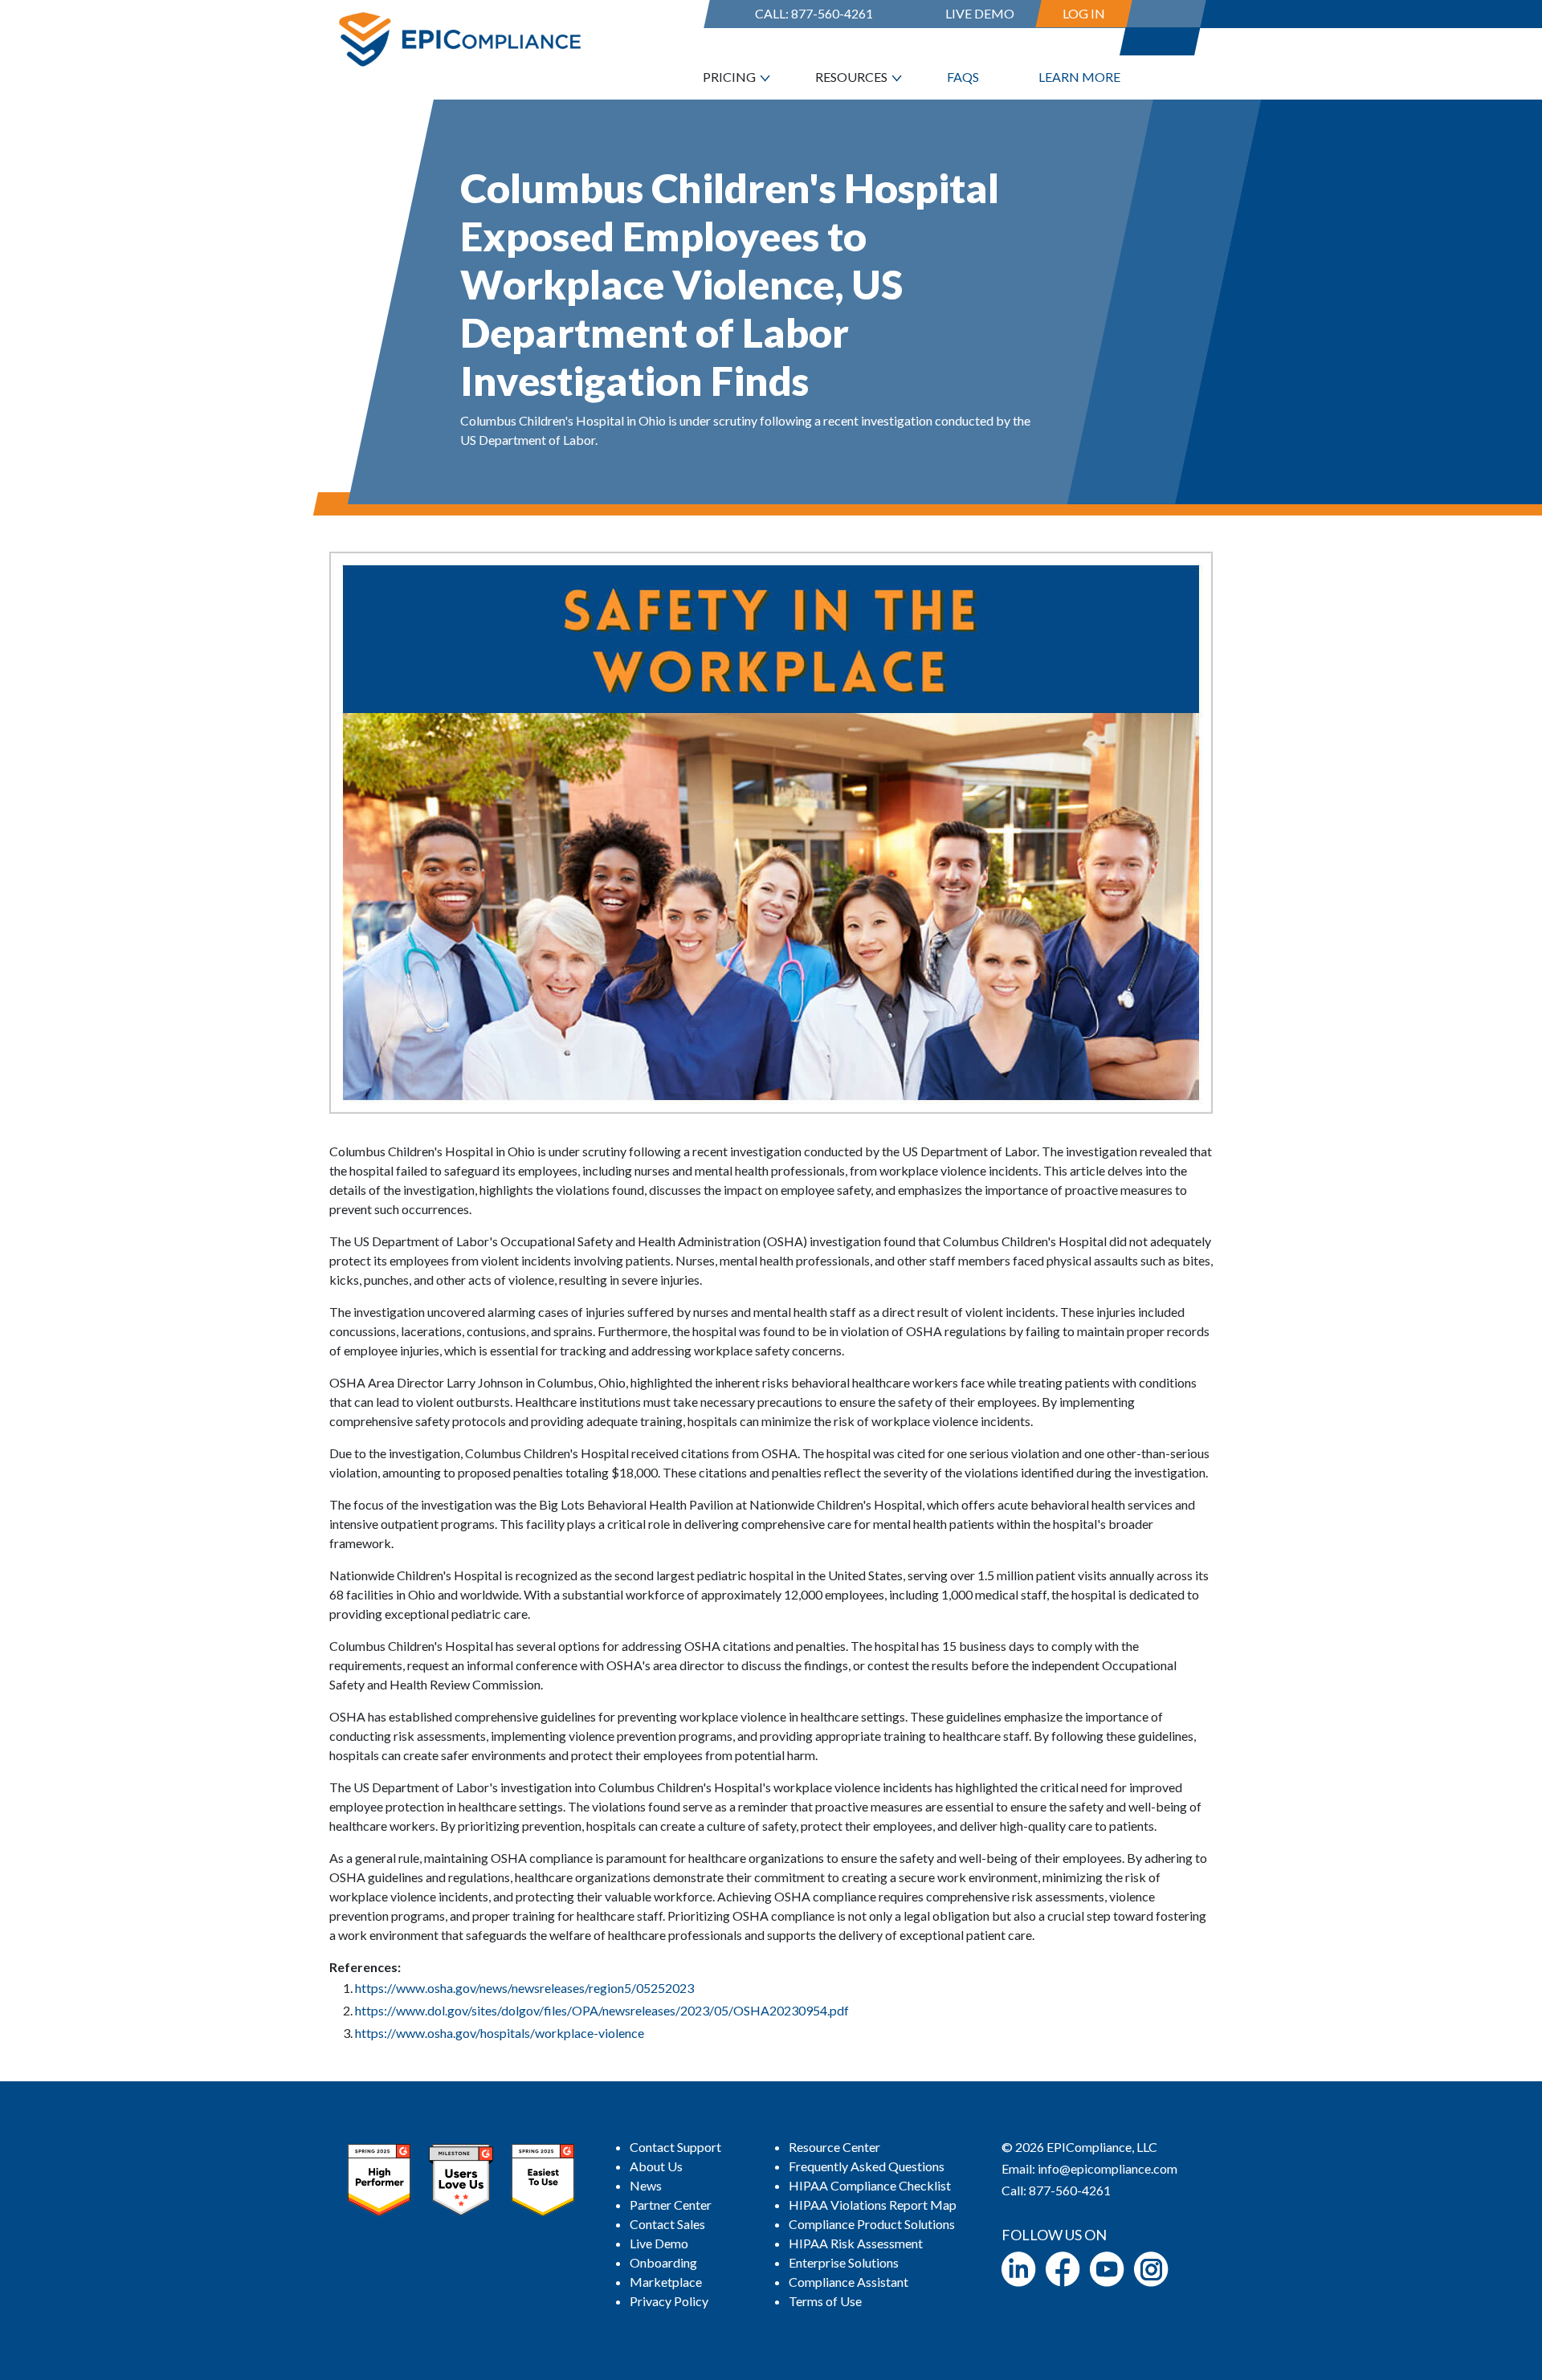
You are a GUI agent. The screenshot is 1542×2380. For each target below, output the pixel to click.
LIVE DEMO (980, 13)
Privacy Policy (669, 2301)
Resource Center (834, 2147)
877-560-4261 (832, 13)
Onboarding (663, 2262)
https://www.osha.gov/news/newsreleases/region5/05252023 (524, 1988)
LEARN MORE (1079, 77)
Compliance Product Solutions (872, 2224)
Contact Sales (667, 2224)
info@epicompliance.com (1108, 2168)
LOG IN (1084, 13)
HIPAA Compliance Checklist (870, 2185)
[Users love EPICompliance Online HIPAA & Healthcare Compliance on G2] (461, 2178)
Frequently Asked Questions (867, 2166)
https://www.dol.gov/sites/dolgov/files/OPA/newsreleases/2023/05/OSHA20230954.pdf (602, 2010)
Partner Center (671, 2205)
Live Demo (659, 2243)
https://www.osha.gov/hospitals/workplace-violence (500, 2033)
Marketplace (666, 2282)
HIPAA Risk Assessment (856, 2243)
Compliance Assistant (849, 2282)
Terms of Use (825, 2301)
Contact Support (675, 2147)
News (646, 2185)
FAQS (963, 77)
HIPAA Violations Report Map (873, 2205)
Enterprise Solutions (844, 2262)
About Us (656, 2166)
